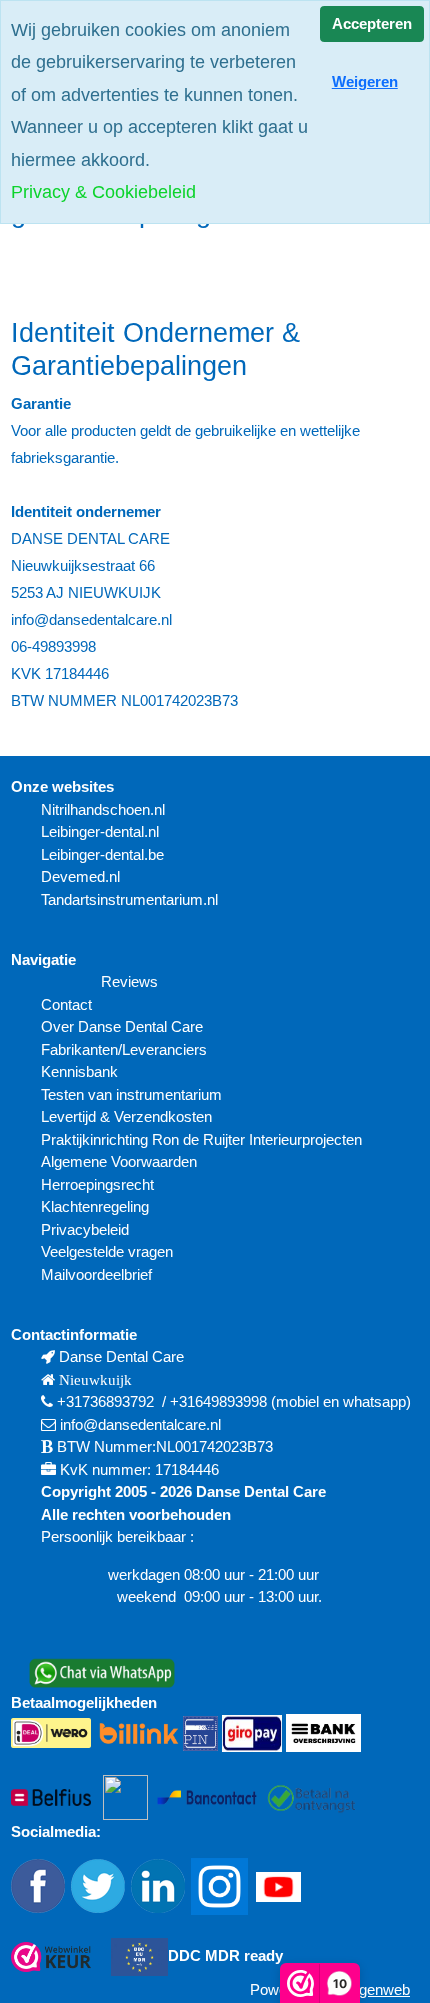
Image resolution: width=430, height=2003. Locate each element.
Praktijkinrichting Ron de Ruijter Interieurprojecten (201, 1139)
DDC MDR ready (225, 1955)
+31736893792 (105, 1401)
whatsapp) (377, 1401)
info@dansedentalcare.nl (140, 1424)
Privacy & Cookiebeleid (103, 192)
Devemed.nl (80, 876)
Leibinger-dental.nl (100, 831)
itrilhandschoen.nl (108, 809)
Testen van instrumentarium (131, 1094)
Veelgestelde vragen (107, 1251)
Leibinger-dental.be (102, 854)
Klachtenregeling (95, 1206)
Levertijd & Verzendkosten (126, 1116)
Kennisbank (79, 1071)
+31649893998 (218, 1401)
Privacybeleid (85, 1229)
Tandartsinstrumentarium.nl (129, 899)
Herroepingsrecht (97, 1184)
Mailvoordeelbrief (96, 1274)
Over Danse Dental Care (122, 1026)
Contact (66, 1004)
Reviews (129, 981)
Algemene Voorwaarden (121, 1161)
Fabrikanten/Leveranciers (124, 1049)
